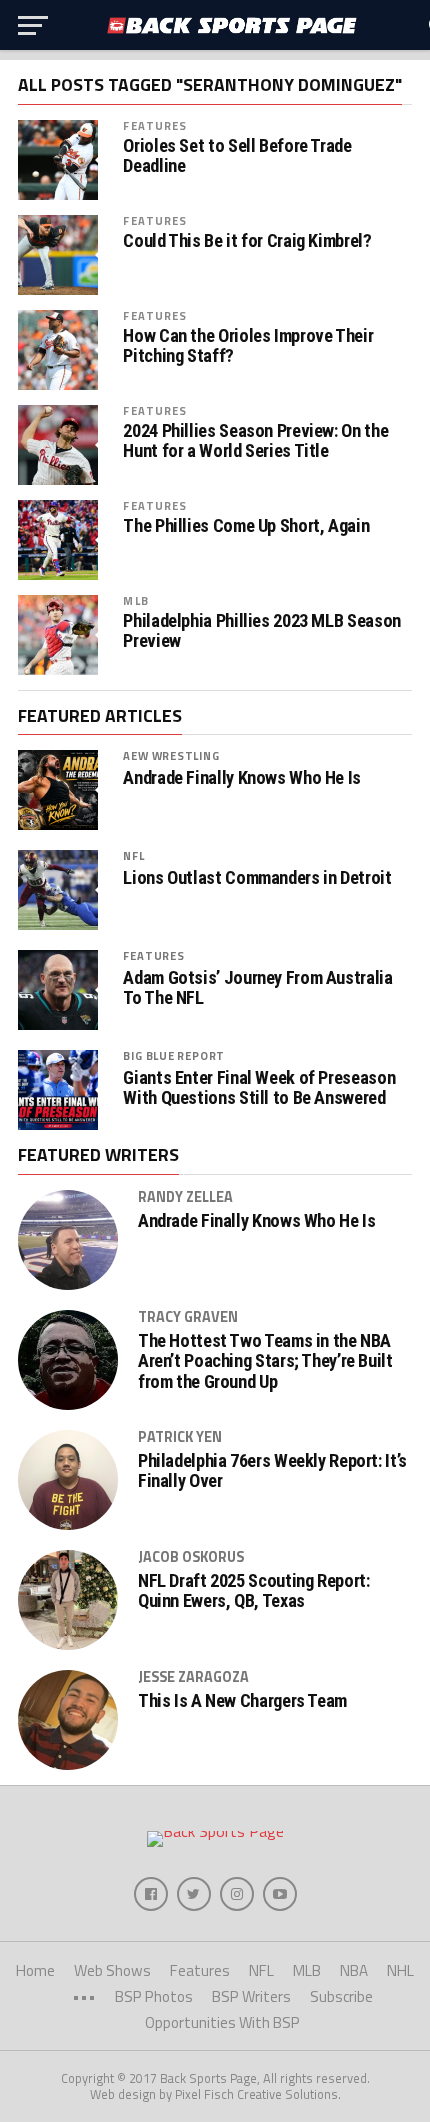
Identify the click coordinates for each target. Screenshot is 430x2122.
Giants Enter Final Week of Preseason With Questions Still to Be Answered (259, 1088)
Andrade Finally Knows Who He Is (242, 778)
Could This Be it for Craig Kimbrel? (247, 241)
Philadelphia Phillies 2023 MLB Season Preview (261, 631)
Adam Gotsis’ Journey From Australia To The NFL (257, 988)
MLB (135, 600)
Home (35, 1970)
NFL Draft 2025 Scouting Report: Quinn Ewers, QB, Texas (254, 1591)
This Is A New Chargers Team (242, 1701)
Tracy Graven (188, 1317)
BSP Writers (251, 1996)
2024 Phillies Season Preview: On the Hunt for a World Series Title (255, 441)
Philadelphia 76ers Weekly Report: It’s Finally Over (272, 1471)
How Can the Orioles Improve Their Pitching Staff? (248, 346)
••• (84, 1996)
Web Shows (112, 1970)
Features (155, 125)
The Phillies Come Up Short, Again (246, 526)
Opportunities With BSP (222, 2022)
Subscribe (341, 1996)
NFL (133, 855)
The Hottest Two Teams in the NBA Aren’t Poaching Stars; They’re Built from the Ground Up (265, 1361)
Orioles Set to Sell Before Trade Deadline (237, 156)
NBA (354, 1970)
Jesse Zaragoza (193, 1677)
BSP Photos (154, 1996)
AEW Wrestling (171, 755)
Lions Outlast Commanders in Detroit (257, 878)
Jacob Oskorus (191, 1557)
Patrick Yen (180, 1437)
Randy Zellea (185, 1197)
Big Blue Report (174, 1055)
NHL (400, 1970)
